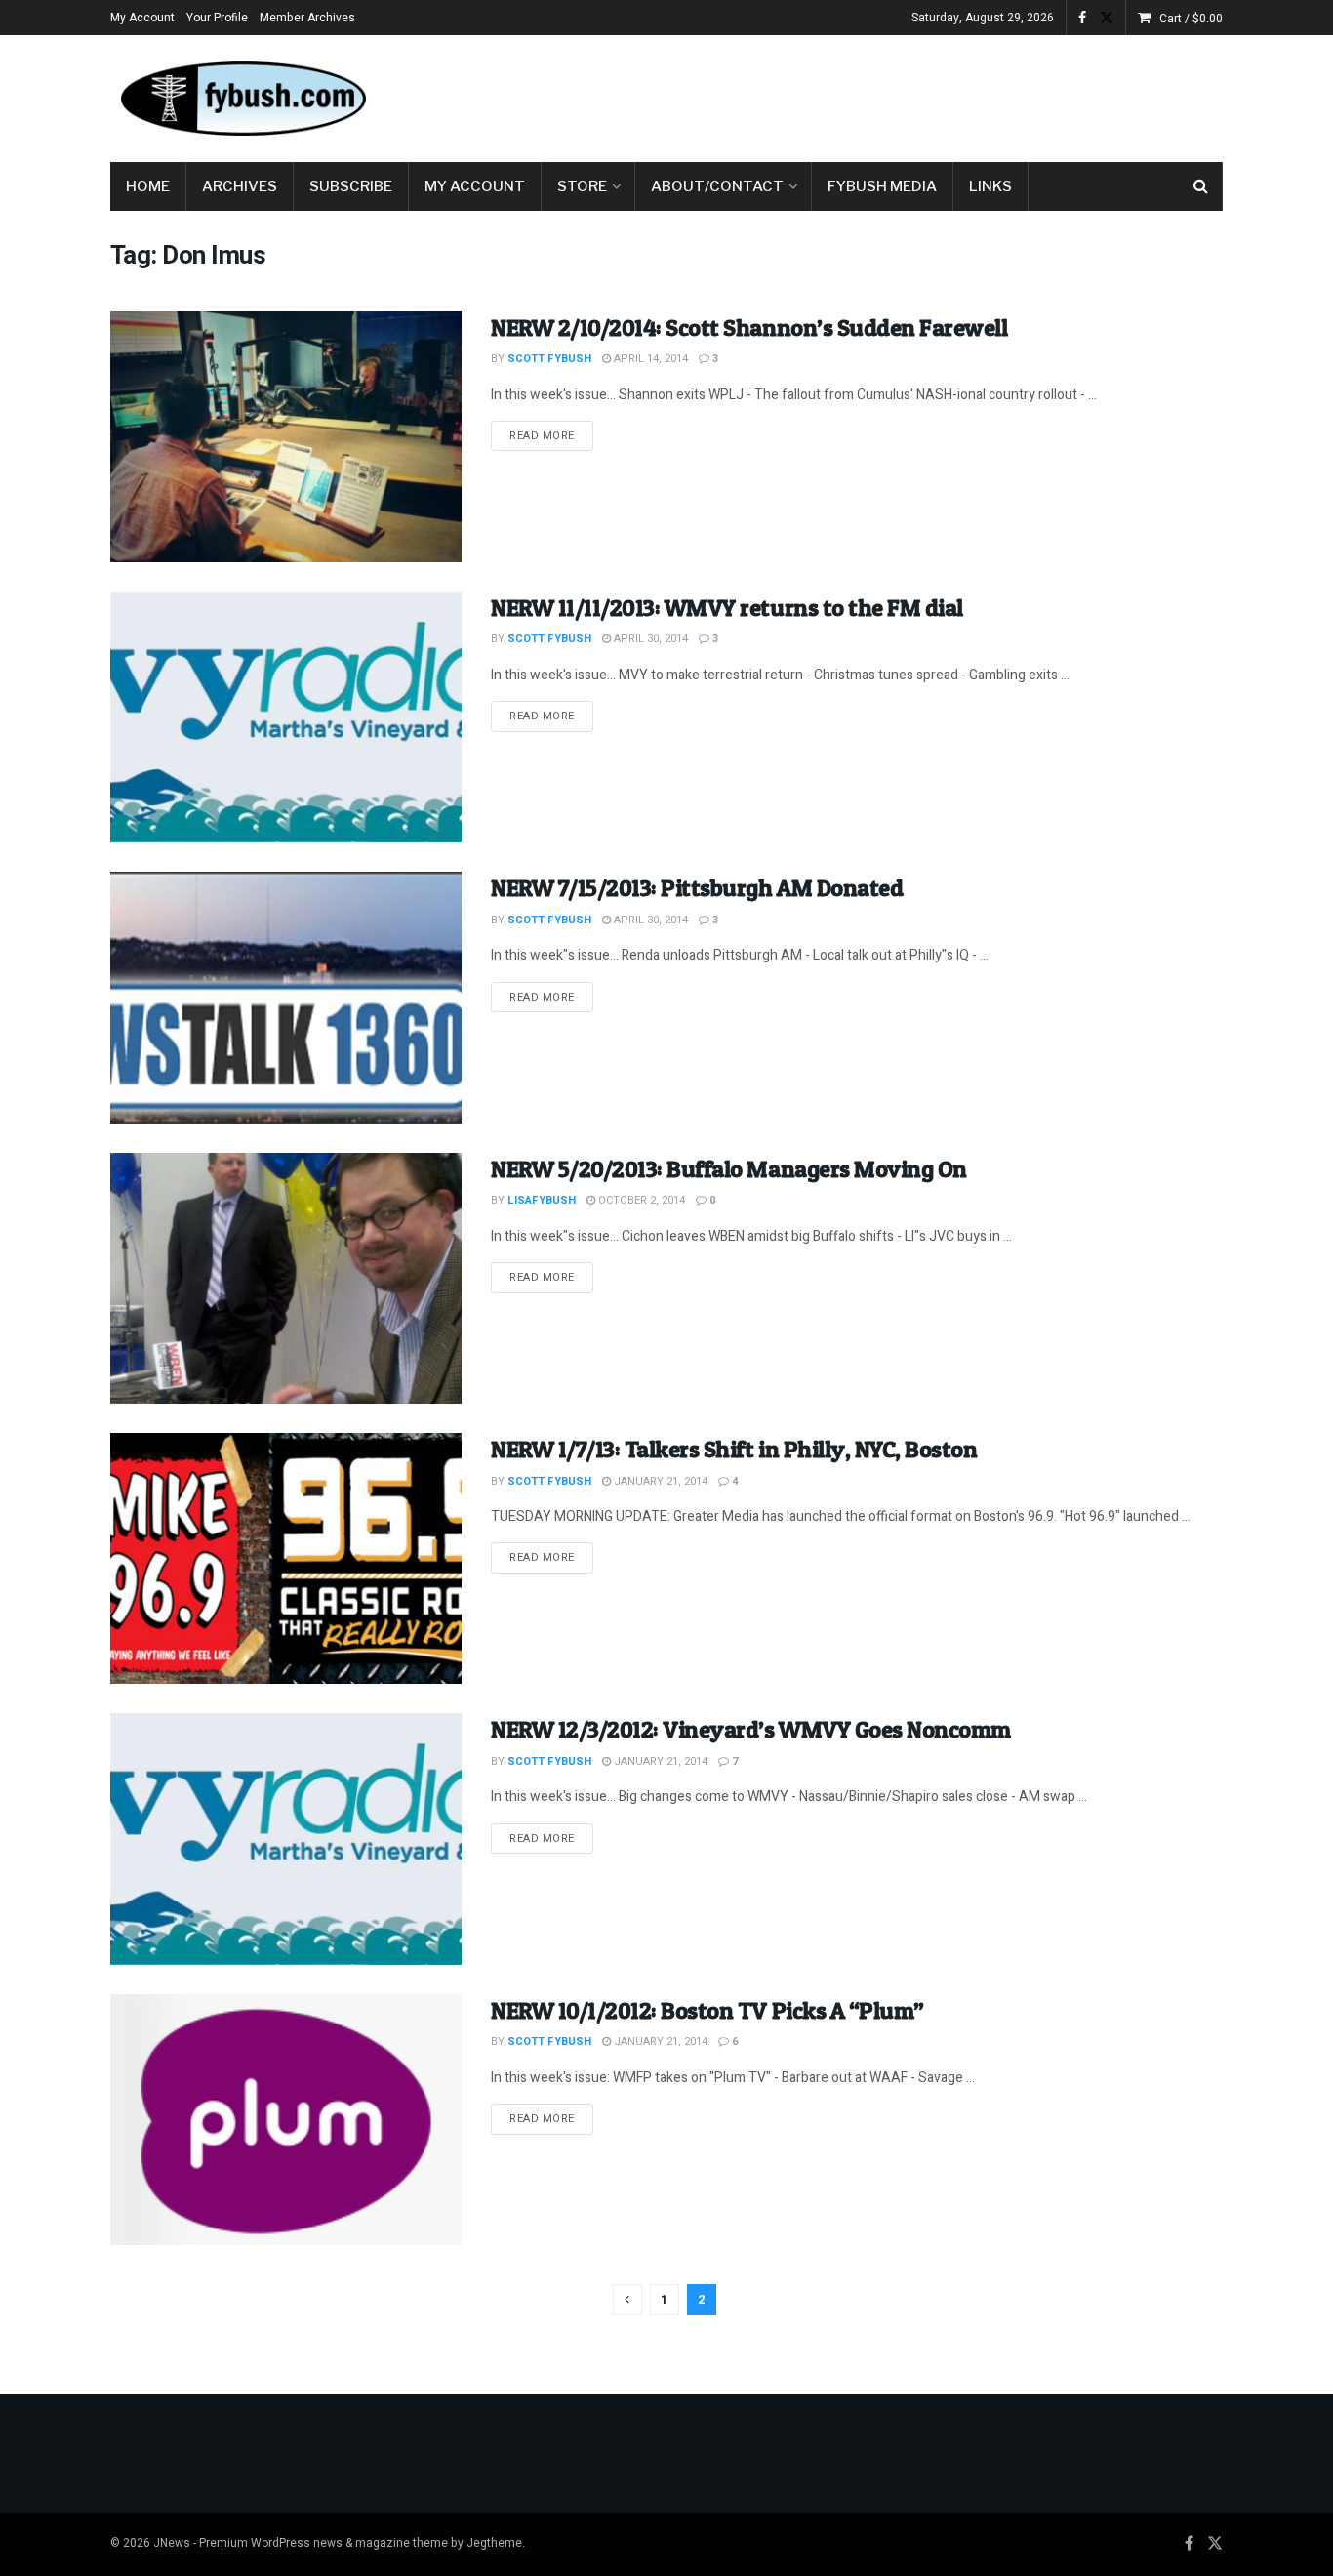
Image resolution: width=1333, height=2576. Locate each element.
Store (582, 186)
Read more (551, 435)
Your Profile (217, 18)
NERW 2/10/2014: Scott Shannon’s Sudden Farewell (749, 327)
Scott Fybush (549, 359)
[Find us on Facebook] (1082, 18)
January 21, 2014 (659, 1481)
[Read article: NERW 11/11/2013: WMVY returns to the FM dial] (286, 717)
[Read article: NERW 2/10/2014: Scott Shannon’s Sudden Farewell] (286, 437)
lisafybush (542, 1200)
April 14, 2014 (649, 359)
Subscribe (351, 186)
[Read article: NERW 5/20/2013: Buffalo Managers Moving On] (286, 1278)
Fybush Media (882, 186)
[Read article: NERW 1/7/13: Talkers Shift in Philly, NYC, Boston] (286, 1558)
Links (990, 186)
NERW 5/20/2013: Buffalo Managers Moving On (729, 1169)
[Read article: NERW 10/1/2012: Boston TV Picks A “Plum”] (286, 2120)
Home (148, 186)
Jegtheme (494, 2543)
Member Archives (307, 18)
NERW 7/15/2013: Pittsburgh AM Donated (697, 888)
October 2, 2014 (640, 1200)
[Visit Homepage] (242, 99)
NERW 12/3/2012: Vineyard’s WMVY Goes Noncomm (751, 1729)
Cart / (1191, 19)
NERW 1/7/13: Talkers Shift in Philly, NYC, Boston (734, 1449)
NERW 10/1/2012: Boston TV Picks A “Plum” (707, 2010)
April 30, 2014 (649, 639)
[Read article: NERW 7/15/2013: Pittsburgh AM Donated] (286, 997)
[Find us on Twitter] (1107, 18)
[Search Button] (1201, 186)
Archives (240, 186)
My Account (142, 18)
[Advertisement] (868, 95)
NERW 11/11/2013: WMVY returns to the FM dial (727, 608)
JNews (172, 2543)
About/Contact (717, 186)
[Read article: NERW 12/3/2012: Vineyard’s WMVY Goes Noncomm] (286, 1839)
